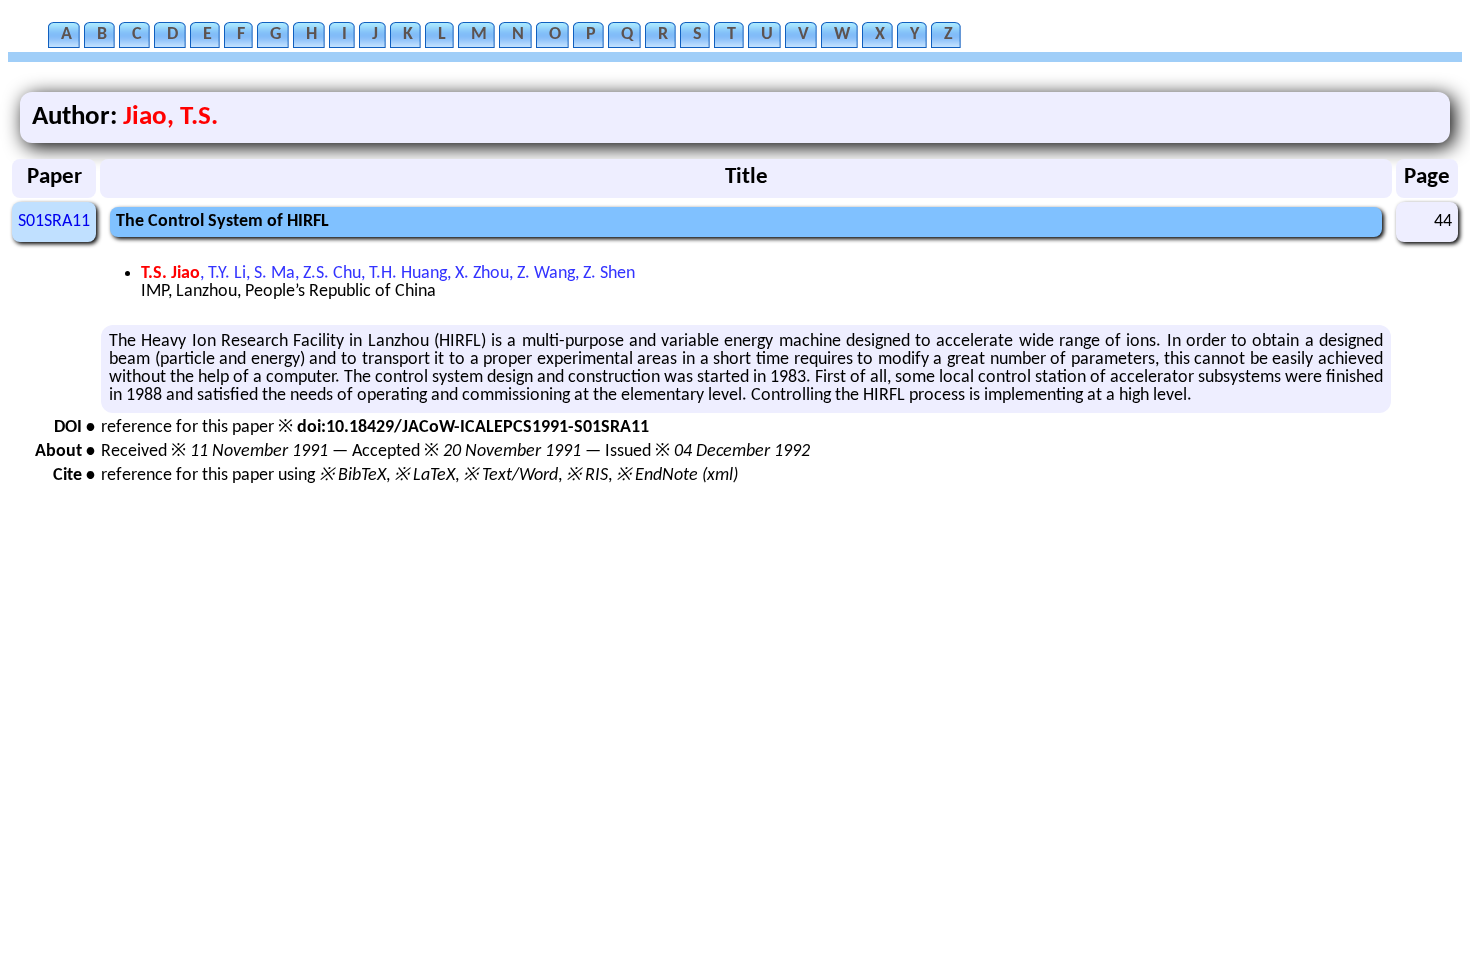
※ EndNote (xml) (677, 475)
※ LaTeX (424, 475)
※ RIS (587, 475)
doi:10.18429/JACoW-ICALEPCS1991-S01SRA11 (473, 427)
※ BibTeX (352, 475)
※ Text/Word (510, 475)
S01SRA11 (54, 221)
